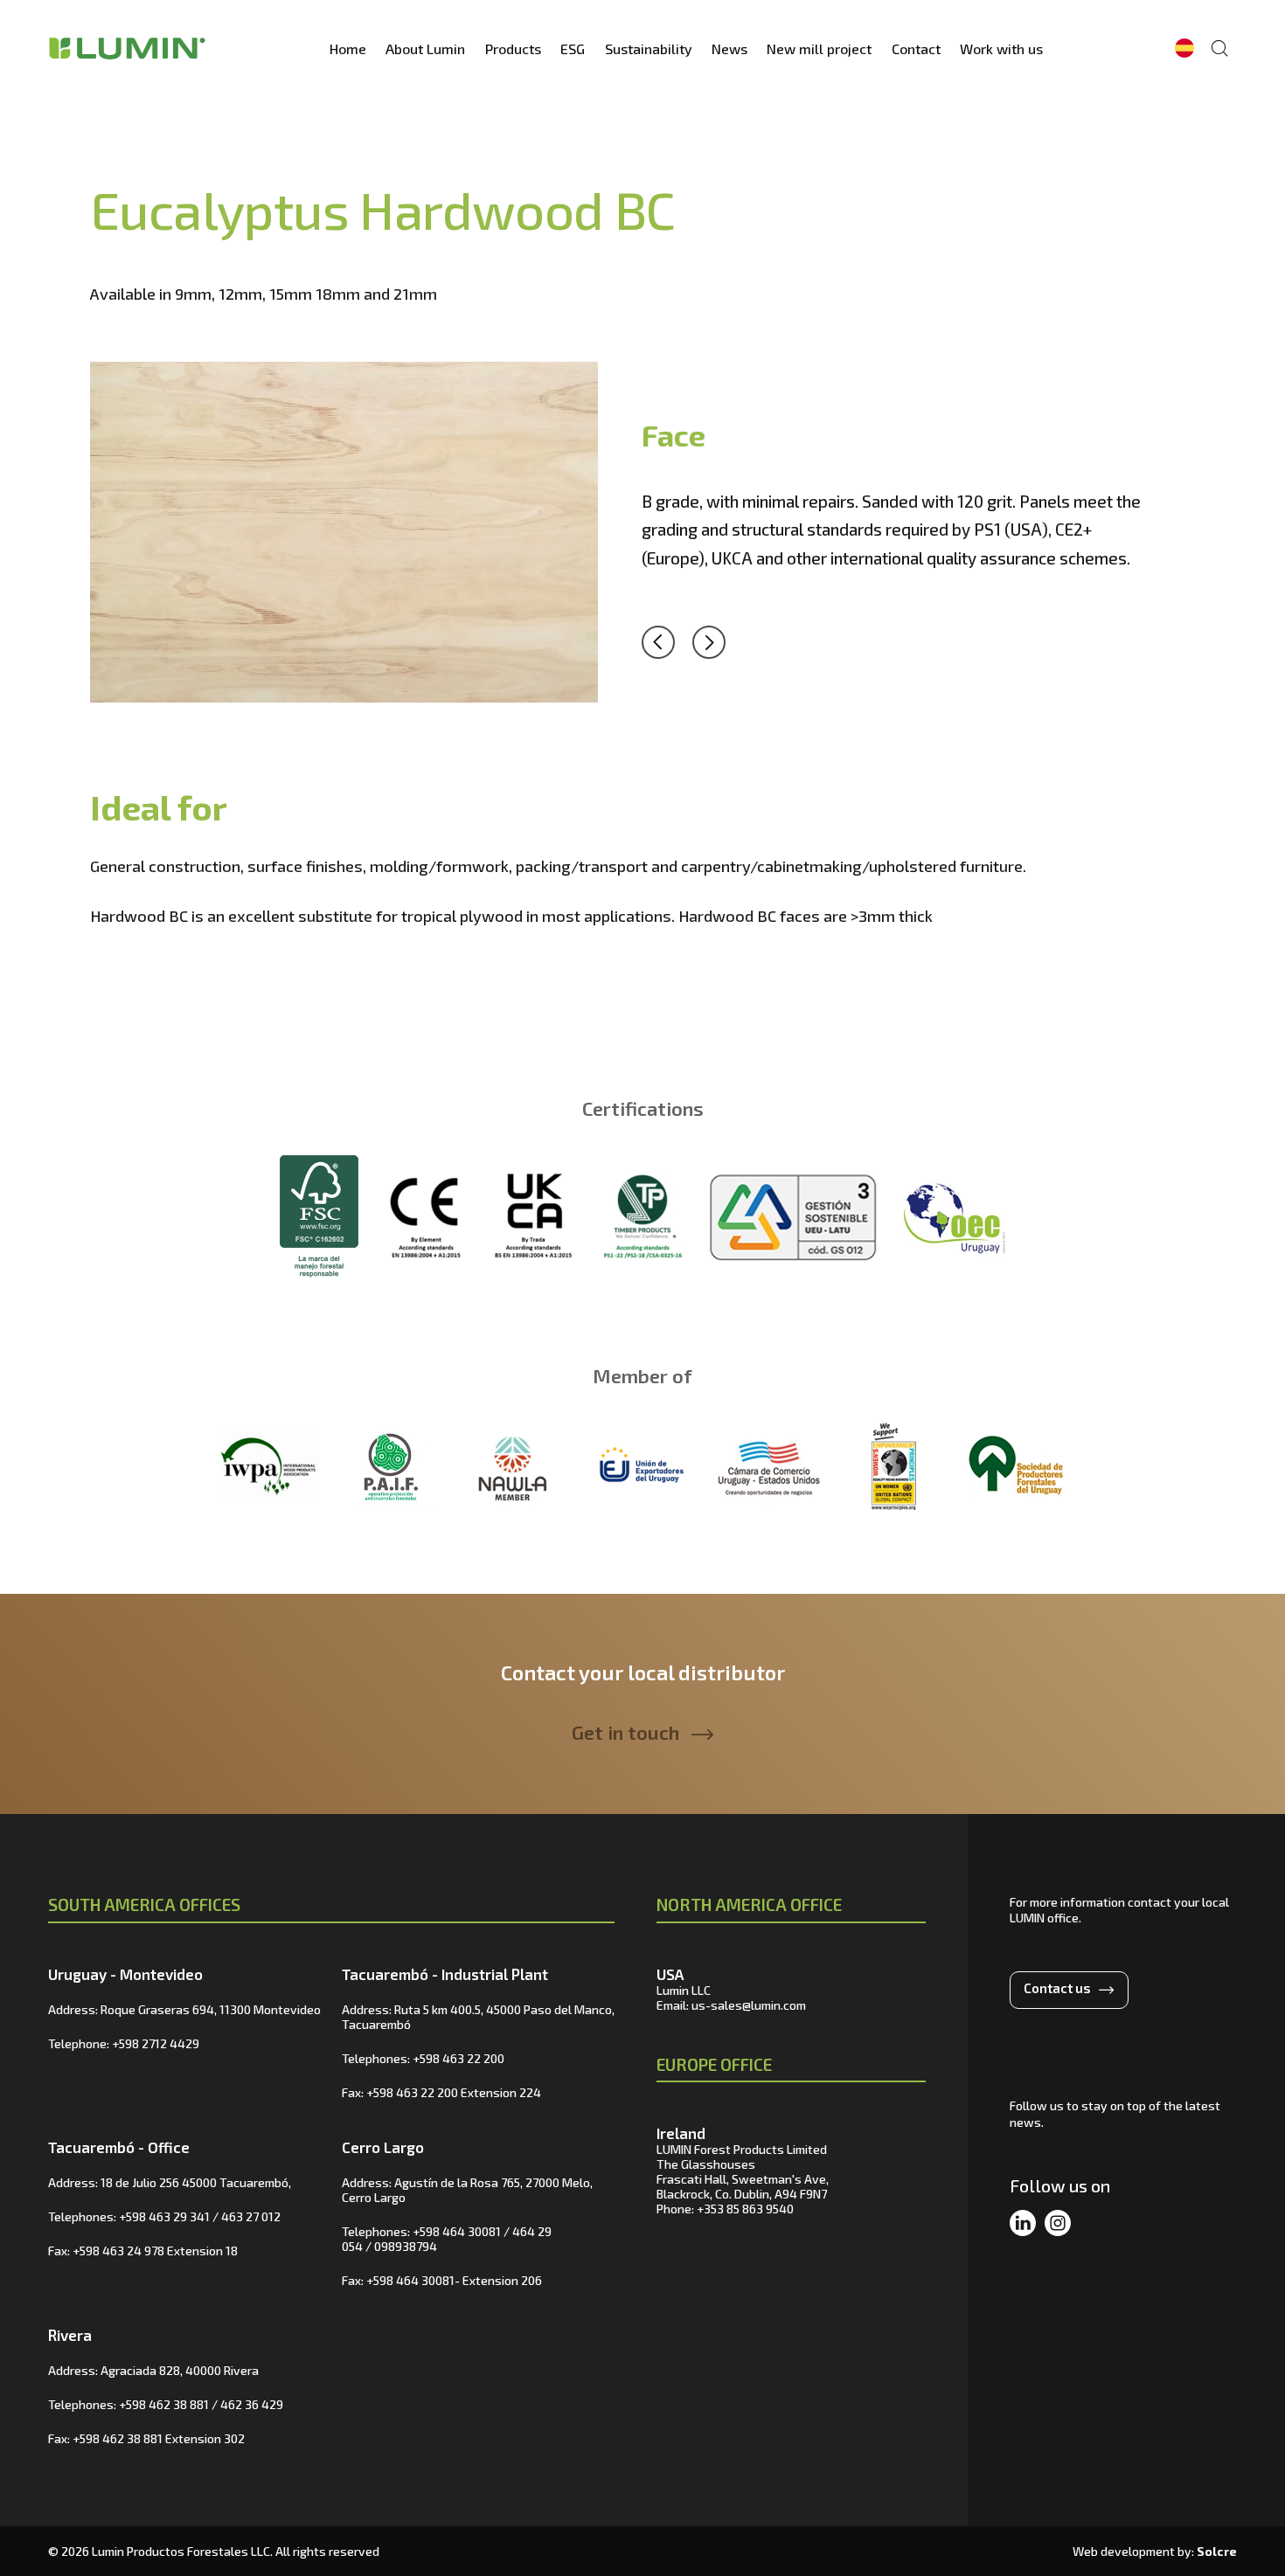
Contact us (1057, 1988)
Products (513, 48)
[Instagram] (1058, 2224)
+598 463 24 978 (118, 2251)
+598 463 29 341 (164, 2216)
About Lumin (425, 48)
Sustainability (649, 48)
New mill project (819, 48)
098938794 (406, 2246)
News (729, 48)
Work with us (1001, 48)
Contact (916, 48)
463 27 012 (251, 2216)
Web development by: (1155, 2551)
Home (348, 48)
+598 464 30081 (457, 2231)
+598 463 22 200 (458, 2058)
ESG (573, 48)
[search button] (1219, 48)
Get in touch (625, 1732)
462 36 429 (252, 2404)
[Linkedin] (1023, 2224)
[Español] (1184, 48)
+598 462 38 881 (164, 2404)
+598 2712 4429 (156, 2043)
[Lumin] (127, 48)
